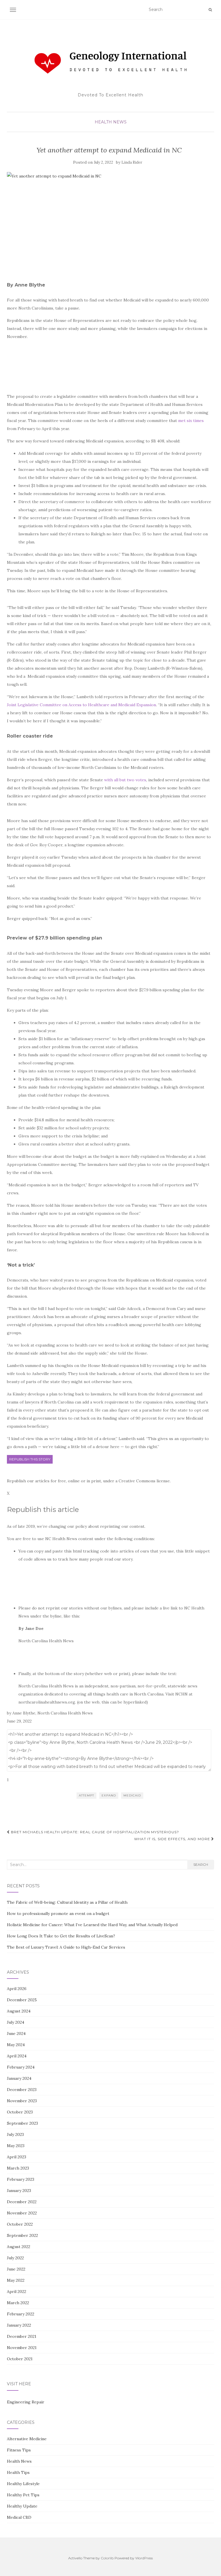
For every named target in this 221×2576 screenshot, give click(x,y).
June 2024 (16, 2033)
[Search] (210, 10)
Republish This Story (30, 1459)
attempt (86, 1795)
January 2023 (19, 2191)
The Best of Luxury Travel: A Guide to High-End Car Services (66, 1947)
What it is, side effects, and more (173, 1839)
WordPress (144, 2558)
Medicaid (132, 1795)
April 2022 (17, 2292)
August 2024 (19, 2011)
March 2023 (18, 2168)
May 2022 (16, 2280)
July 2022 (15, 2258)
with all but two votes (125, 780)
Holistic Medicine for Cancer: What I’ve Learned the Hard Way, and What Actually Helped (92, 1925)
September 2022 (22, 2235)
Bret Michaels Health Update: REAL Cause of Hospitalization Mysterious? (94, 1832)
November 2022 (22, 2213)
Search (201, 1864)
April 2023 (17, 2157)
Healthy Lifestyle (23, 2484)
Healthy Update (22, 2506)
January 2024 (19, 2078)
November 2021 (22, 2348)
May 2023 (16, 2146)
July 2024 (16, 2022)
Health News (111, 122)
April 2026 (17, 1989)
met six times (191, 421)
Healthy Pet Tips (23, 2495)
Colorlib (107, 2558)
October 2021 (20, 2359)
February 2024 (21, 2067)
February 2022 (21, 2314)
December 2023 (22, 2090)
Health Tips (18, 2472)
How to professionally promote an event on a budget (58, 1914)
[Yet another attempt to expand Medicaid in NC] (109, 220)
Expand (109, 1795)
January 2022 (19, 2325)
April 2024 (17, 2056)
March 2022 (18, 2303)
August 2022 (19, 2247)
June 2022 (16, 2269)
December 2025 (22, 2000)
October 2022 (20, 2224)
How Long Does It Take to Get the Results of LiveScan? (61, 1936)
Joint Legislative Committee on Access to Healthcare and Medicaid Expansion (81, 705)
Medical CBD (19, 2517)
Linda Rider (132, 162)
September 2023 (22, 2123)
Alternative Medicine (27, 2439)
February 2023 (21, 2179)
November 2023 (22, 2101)
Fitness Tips (19, 2450)
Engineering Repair (26, 2402)
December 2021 (22, 2336)
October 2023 (20, 2112)
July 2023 (15, 2134)
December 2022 (22, 2202)
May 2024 (16, 2045)
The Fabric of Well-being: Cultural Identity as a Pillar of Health (67, 1902)
